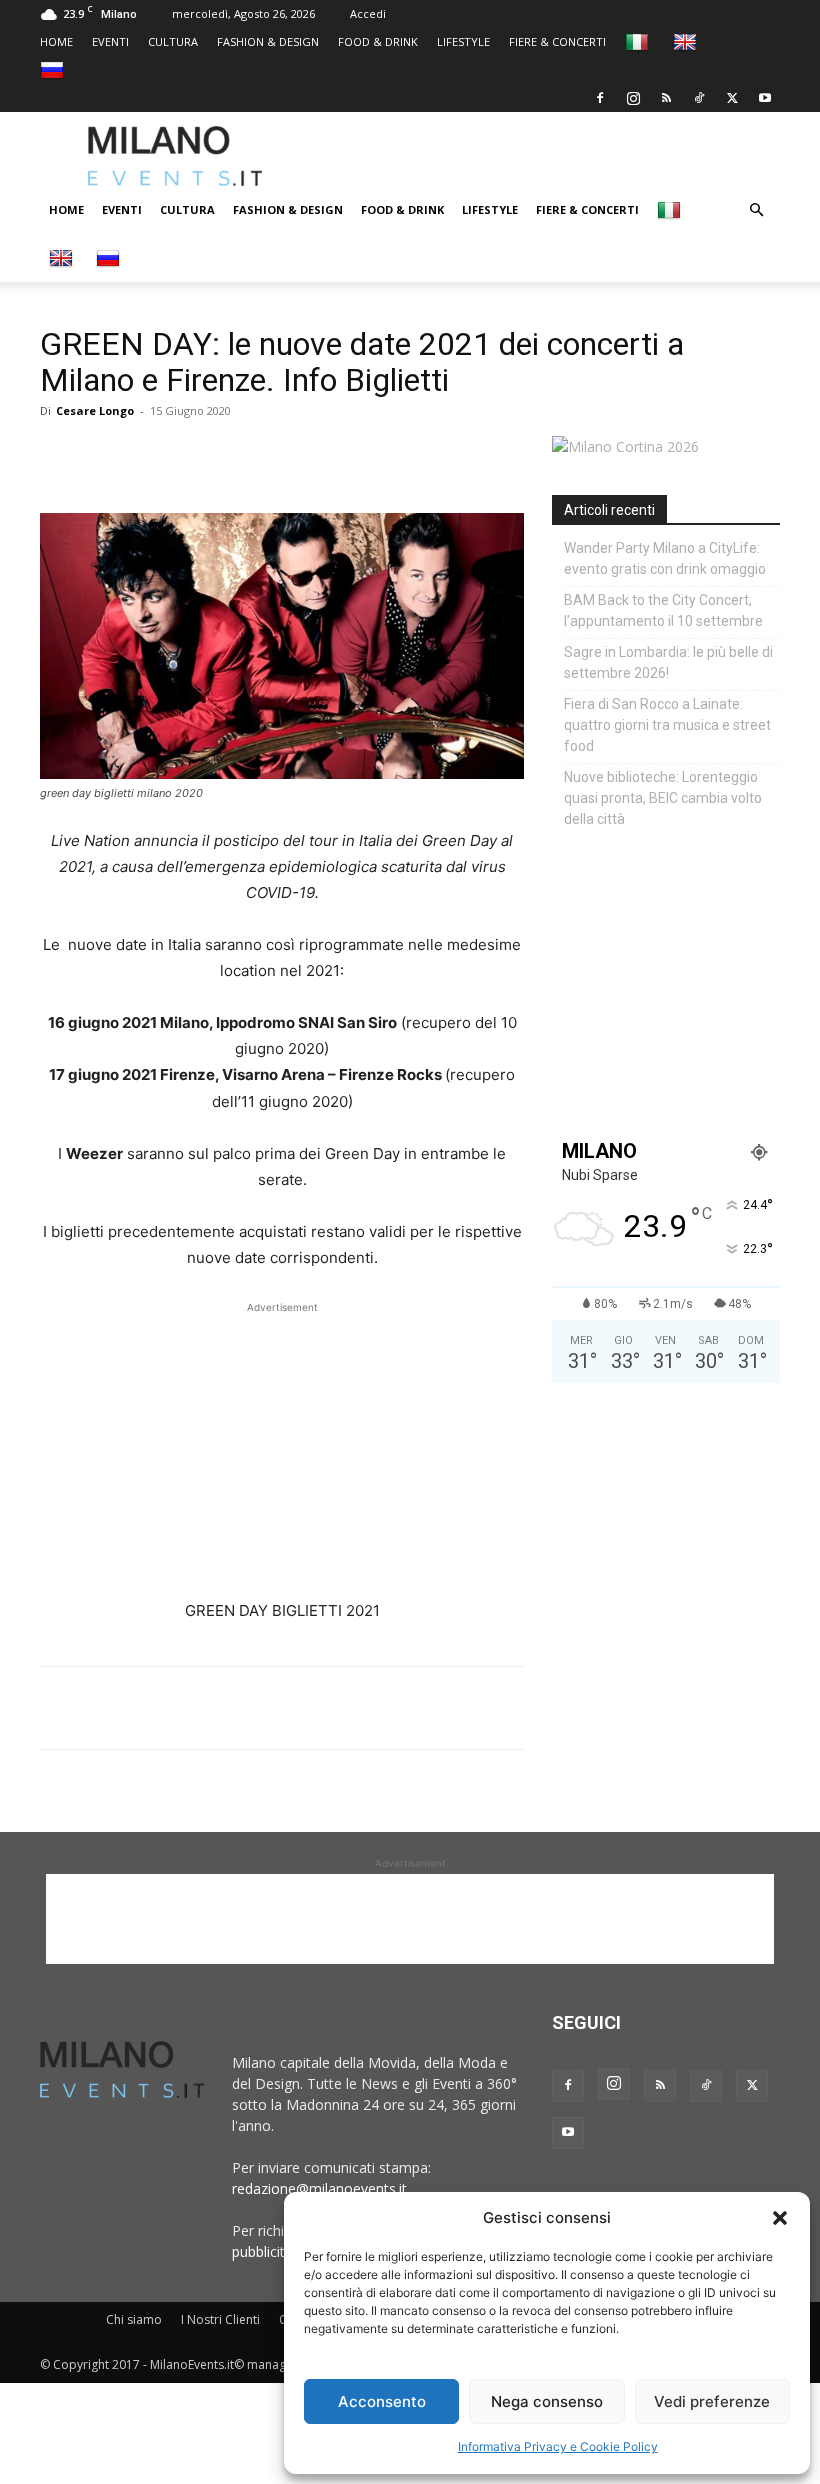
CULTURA (173, 41)
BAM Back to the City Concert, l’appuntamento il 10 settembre (663, 610)
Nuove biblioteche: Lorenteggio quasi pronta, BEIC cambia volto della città (663, 798)
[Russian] (54, 69)
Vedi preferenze (712, 2401)
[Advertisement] (565, 156)
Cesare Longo (95, 410)
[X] (732, 98)
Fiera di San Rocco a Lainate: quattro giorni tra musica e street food (667, 725)
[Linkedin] (198, 456)
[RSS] (666, 98)
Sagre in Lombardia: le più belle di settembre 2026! (668, 662)
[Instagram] (633, 98)
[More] (291, 456)
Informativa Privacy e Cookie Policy (558, 2446)
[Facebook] (600, 98)
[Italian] (639, 41)
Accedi (368, 13)
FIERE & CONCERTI (557, 41)
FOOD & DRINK (378, 41)
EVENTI (110, 41)
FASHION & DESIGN (268, 41)
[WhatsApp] (152, 456)
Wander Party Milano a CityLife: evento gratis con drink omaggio (665, 558)
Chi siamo (134, 2319)
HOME (56, 41)
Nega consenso (547, 2401)
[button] (780, 2218)
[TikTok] (699, 98)
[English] (687, 41)
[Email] (244, 456)
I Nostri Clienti (220, 2319)
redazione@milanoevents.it (319, 2188)
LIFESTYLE (463, 41)
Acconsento (382, 2401)
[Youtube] (765, 98)
